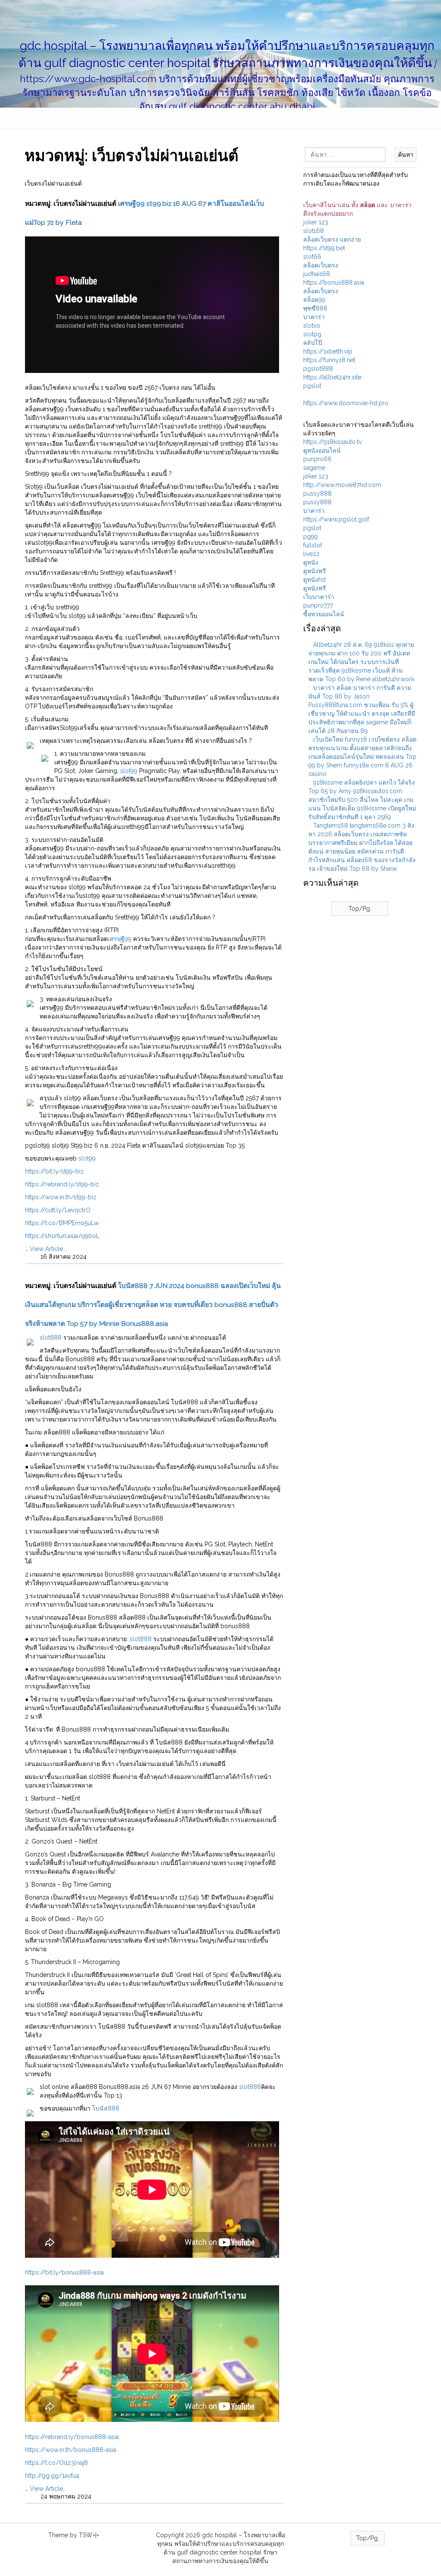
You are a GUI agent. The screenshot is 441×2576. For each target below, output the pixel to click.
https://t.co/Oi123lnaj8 (56, 2463)
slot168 (314, 231)
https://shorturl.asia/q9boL (62, 1236)
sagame (314, 468)
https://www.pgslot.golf (336, 519)
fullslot (313, 545)
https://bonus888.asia (334, 282)
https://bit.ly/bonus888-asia (64, 2272)
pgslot (312, 386)
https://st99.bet (324, 248)
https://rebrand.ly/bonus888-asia (72, 2437)
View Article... (48, 1249)
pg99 (311, 537)
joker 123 (316, 222)
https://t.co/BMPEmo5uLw (62, 1223)
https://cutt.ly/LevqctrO (58, 1210)
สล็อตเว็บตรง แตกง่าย (332, 239)
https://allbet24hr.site (332, 377)
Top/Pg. (360, 909)
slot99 (129, 771)
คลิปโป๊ (313, 343)
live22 (311, 554)
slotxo (312, 326)
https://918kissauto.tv (332, 442)
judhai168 (317, 274)
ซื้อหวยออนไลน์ (324, 614)
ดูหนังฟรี (315, 571)
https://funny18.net (329, 360)
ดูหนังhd (314, 580)
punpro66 (317, 459)
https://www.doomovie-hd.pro (346, 403)
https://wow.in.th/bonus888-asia (71, 2450)
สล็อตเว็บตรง (321, 265)
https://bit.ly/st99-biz (54, 1171)
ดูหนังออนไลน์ (322, 450)
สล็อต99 (314, 300)
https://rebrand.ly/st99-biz (62, 1184)
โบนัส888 (106, 2108)
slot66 (312, 257)
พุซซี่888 (315, 308)
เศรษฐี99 (120, 939)
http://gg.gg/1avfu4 (52, 2476)
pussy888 (317, 493)
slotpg (312, 334)
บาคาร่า (314, 317)
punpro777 (318, 605)
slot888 (51, 1338)
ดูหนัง (311, 562)
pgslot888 (318, 369)
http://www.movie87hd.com (342, 485)
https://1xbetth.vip (328, 351)
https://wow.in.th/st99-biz (61, 1197)
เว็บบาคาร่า (319, 597)
